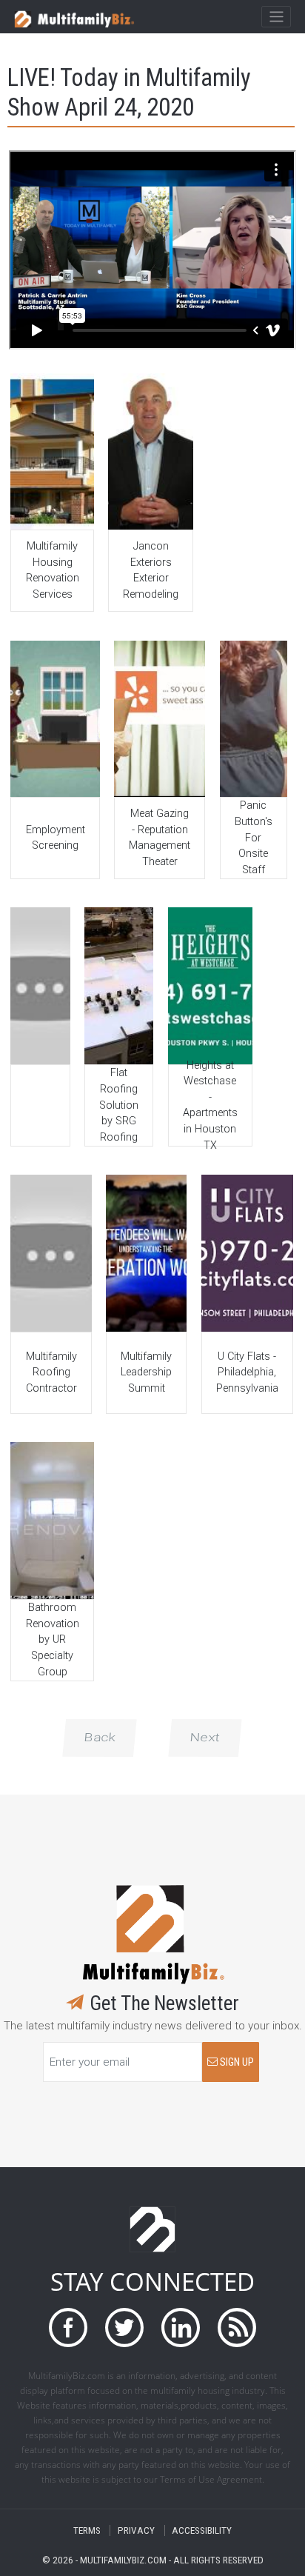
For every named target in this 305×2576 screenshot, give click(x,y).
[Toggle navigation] (276, 17)
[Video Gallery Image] (52, 451)
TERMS (87, 2530)
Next (205, 1738)
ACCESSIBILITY (202, 2530)
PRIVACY (136, 2530)
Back (100, 1738)
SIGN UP (236, 2062)
